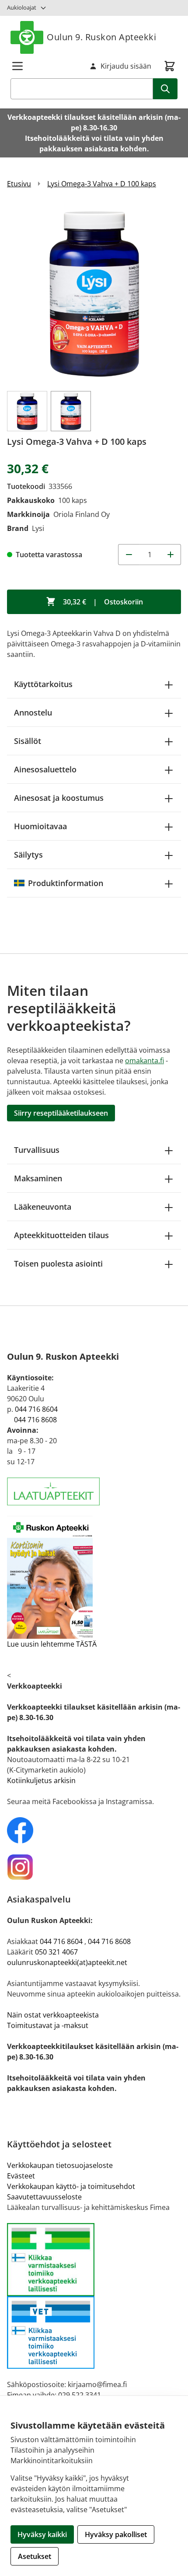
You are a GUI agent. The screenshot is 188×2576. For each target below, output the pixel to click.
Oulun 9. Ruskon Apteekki (101, 37)
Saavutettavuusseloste (44, 2197)
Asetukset (35, 2556)
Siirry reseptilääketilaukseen (61, 1113)
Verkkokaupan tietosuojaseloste (60, 2165)
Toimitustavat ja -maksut (48, 2025)
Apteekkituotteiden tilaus (61, 1235)
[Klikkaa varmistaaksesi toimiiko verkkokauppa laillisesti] (94, 2296)
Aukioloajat (22, 7)
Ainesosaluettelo (45, 769)
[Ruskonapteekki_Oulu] (94, 1830)
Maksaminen (38, 1178)
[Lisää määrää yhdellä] (171, 555)
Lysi (38, 528)
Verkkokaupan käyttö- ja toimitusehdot (71, 2186)
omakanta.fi (144, 1061)
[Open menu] (17, 66)
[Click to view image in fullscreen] (94, 293)
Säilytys (28, 855)
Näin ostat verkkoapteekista (53, 2015)
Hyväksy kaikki (42, 2534)
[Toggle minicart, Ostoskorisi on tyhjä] (170, 66)
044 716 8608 (35, 1420)
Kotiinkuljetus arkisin (41, 1780)
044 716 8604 (36, 1409)
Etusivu (19, 184)
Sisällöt (28, 741)
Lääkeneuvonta (43, 1207)
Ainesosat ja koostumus (59, 798)
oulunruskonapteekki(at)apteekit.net (67, 1962)
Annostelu (33, 712)
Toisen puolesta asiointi (58, 1264)
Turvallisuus (37, 1150)
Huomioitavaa (40, 826)
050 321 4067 (56, 1952)
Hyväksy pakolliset (116, 2534)
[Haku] (165, 89)
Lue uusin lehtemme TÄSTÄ (52, 1644)
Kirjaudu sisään (126, 66)
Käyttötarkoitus (43, 684)
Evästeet (21, 2176)
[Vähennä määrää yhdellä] (129, 555)
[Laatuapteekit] (94, 1492)
